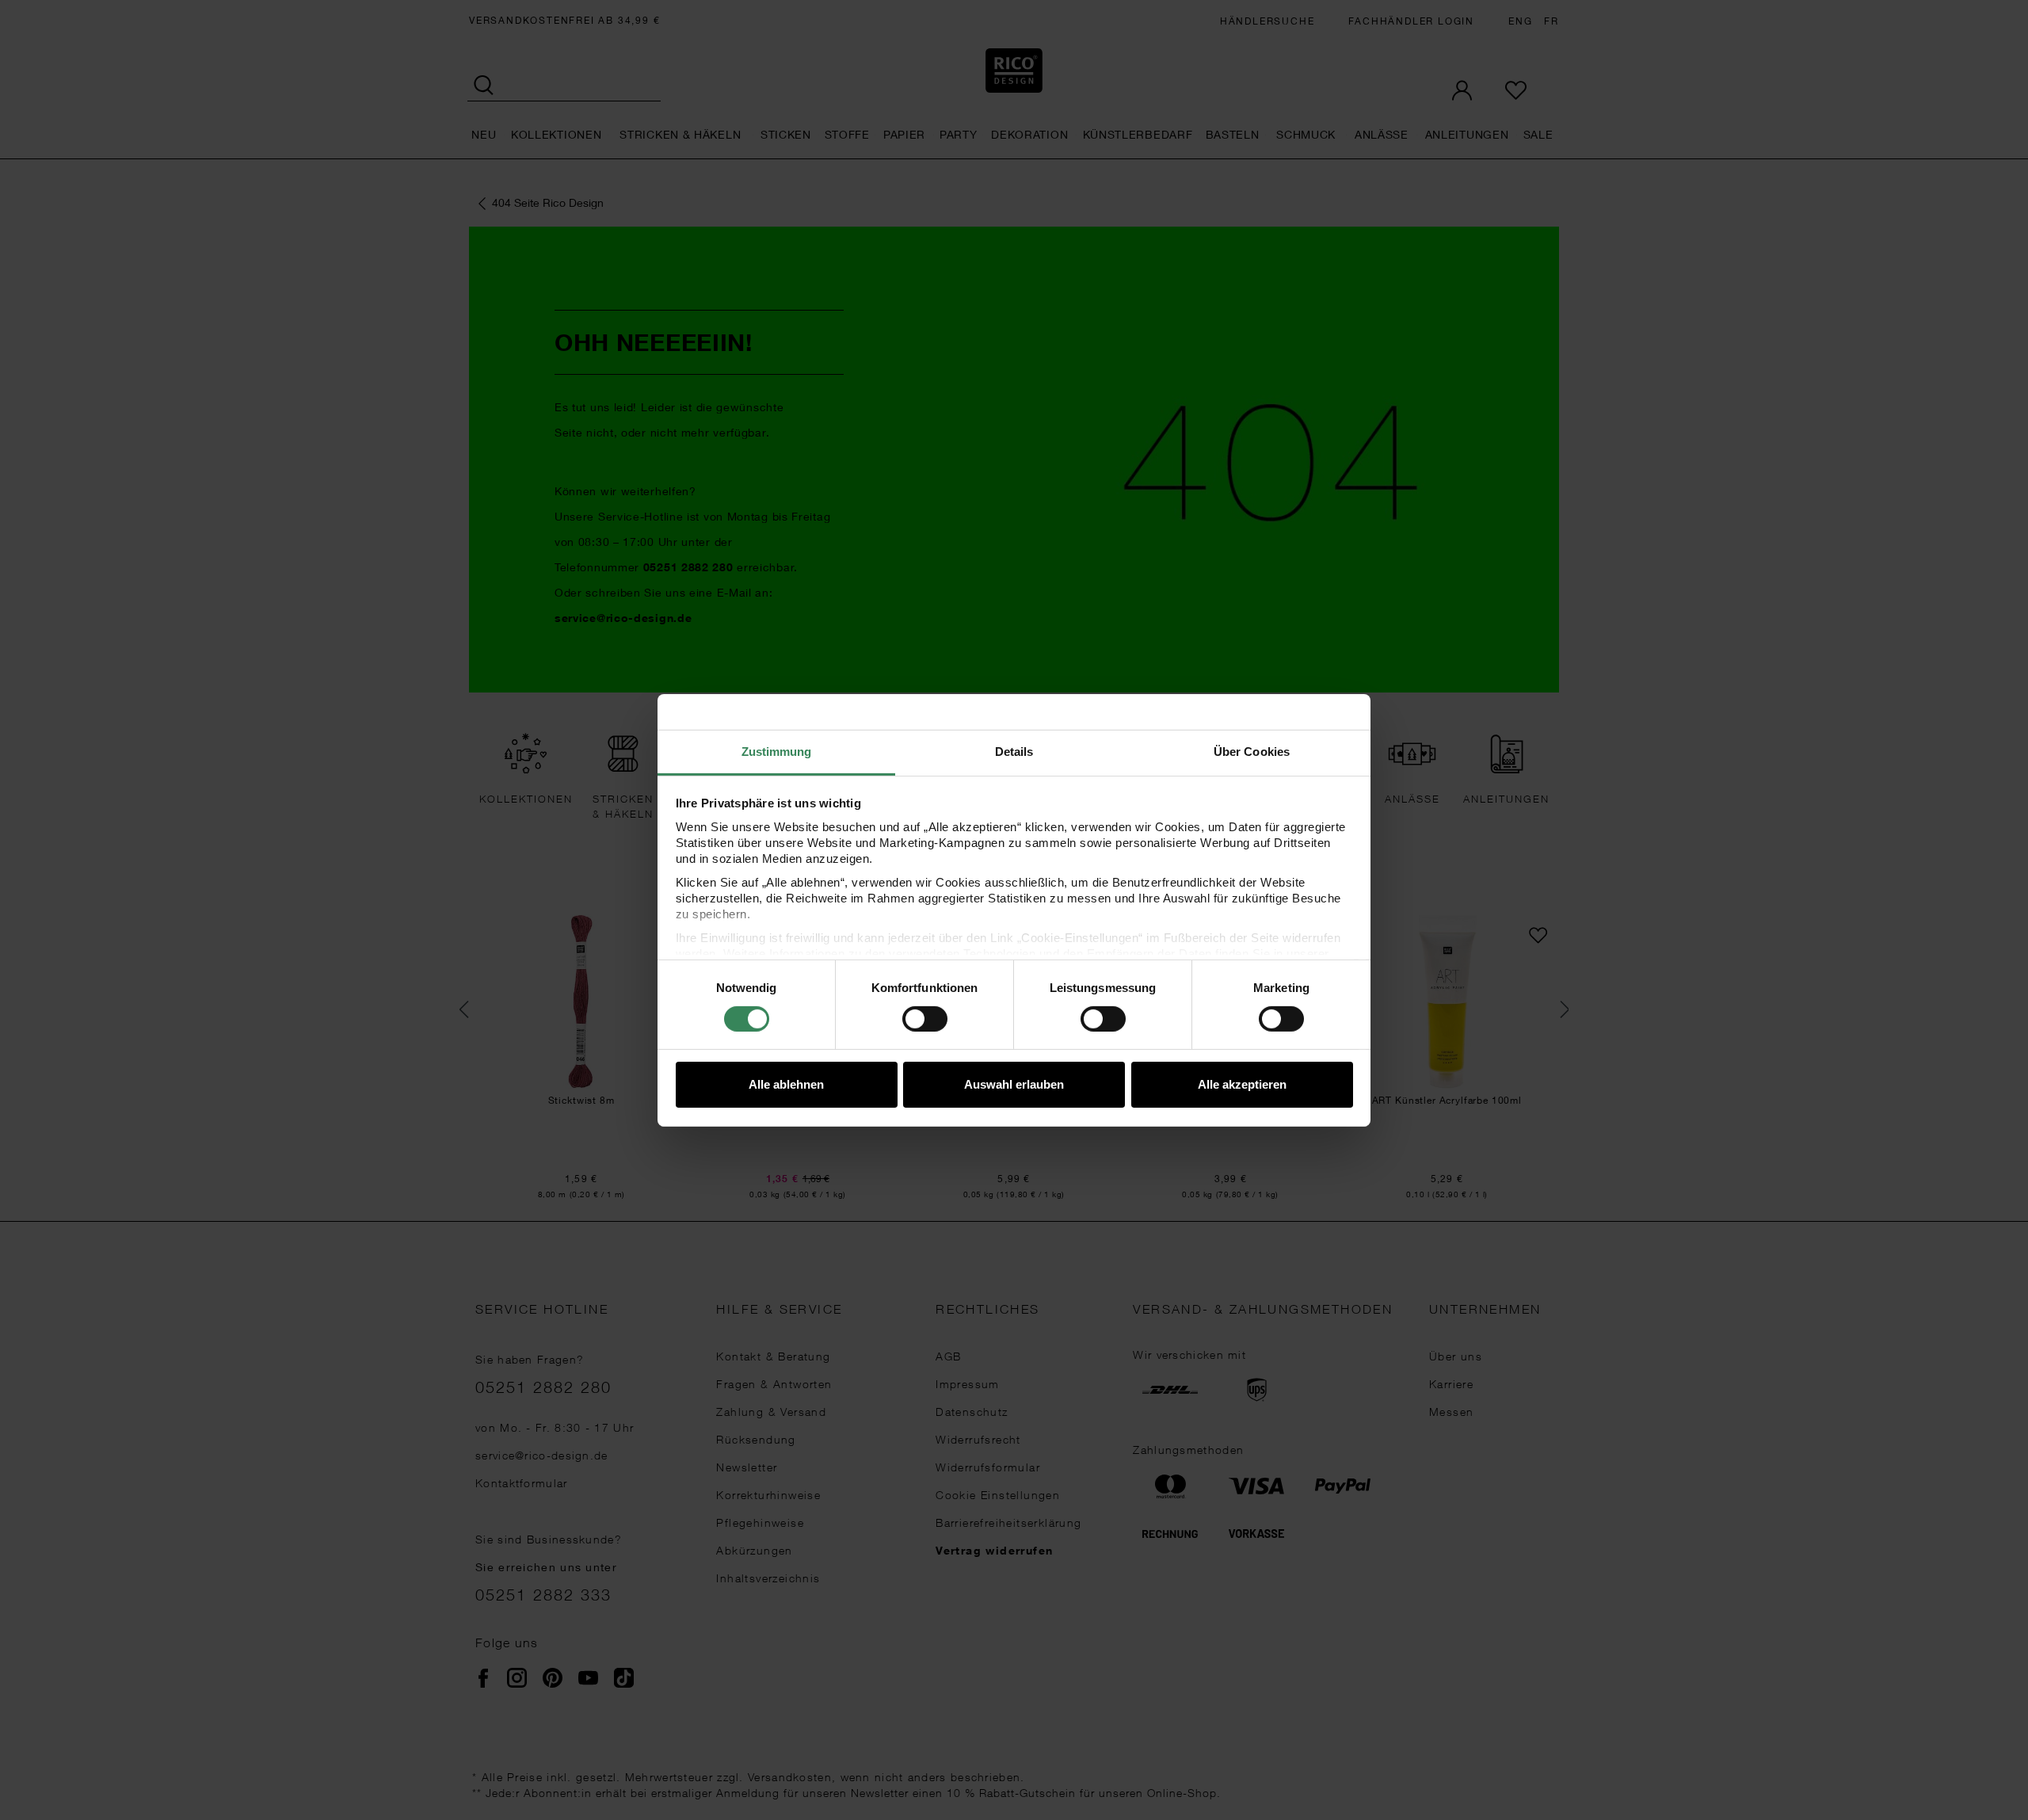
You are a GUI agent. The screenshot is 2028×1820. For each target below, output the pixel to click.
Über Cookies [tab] (1252, 751)
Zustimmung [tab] (777, 751)
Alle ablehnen (786, 1084)
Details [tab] (1014, 751)
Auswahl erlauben (1014, 1084)
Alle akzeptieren (1242, 1084)
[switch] (925, 1019)
